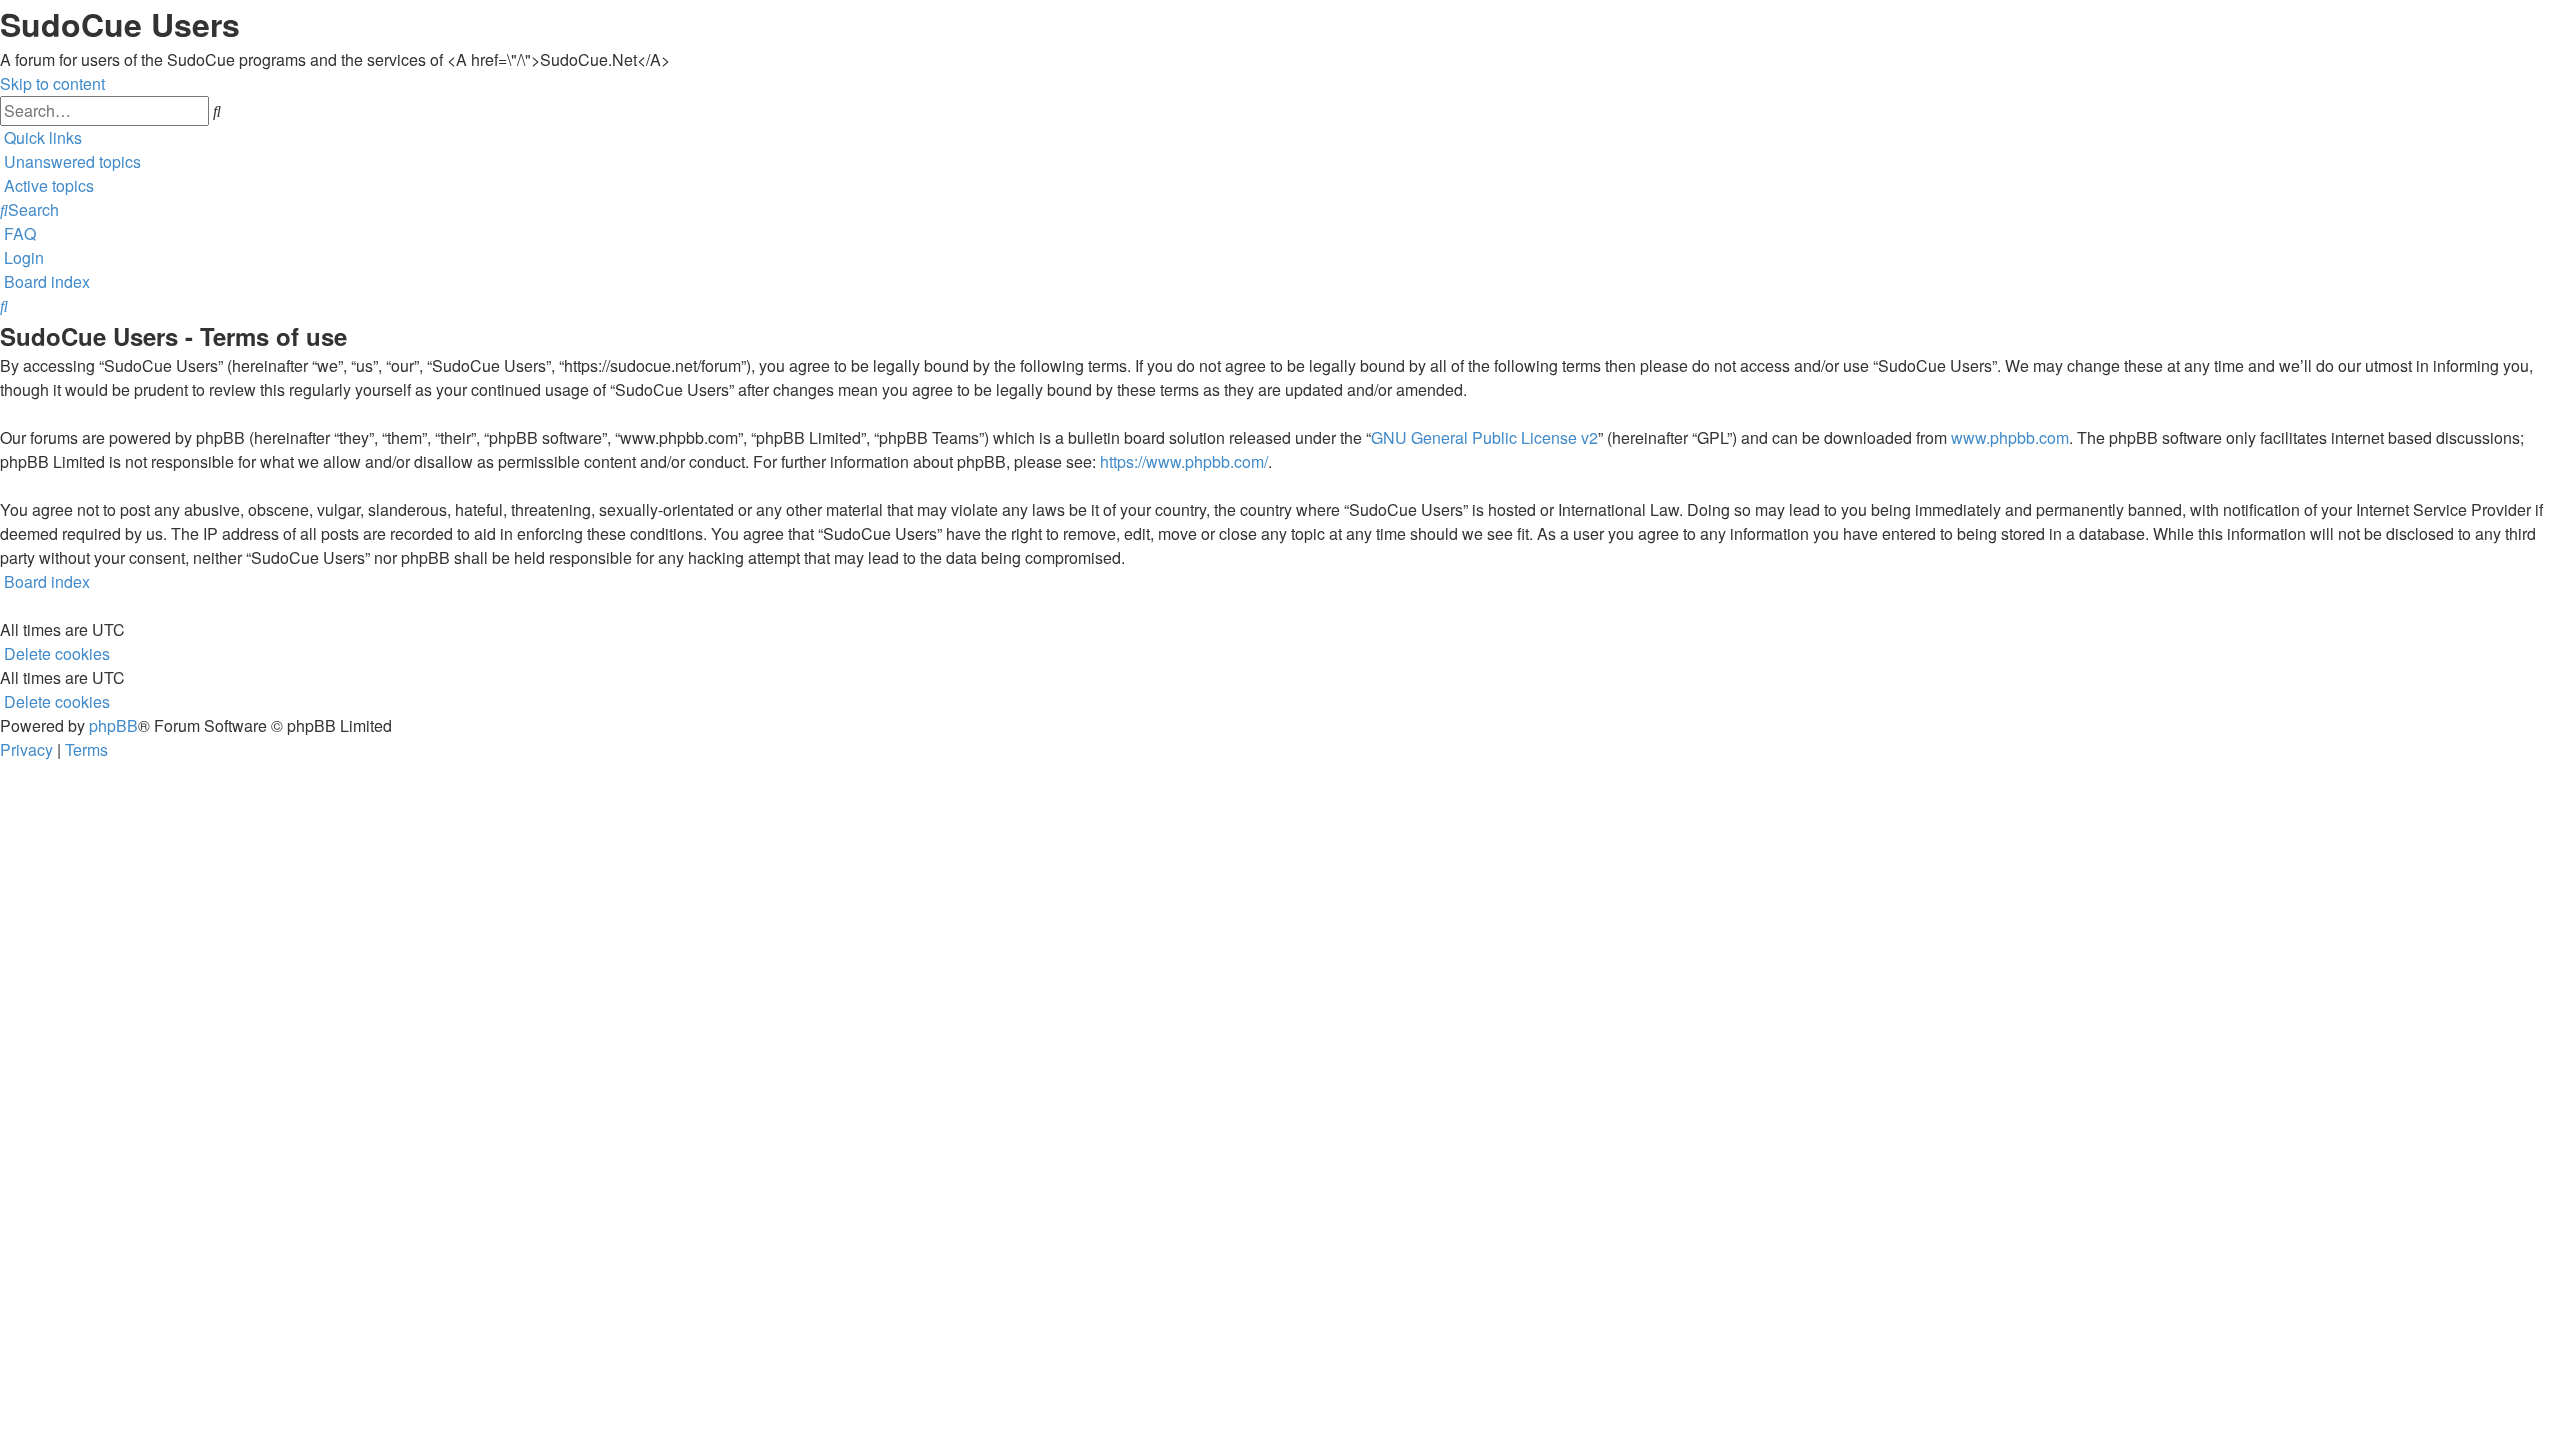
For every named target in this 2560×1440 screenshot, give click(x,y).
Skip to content (52, 83)
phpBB (113, 725)
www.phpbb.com (2010, 437)
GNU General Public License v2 (1484, 437)
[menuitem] (70, 161)
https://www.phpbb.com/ (1184, 461)
